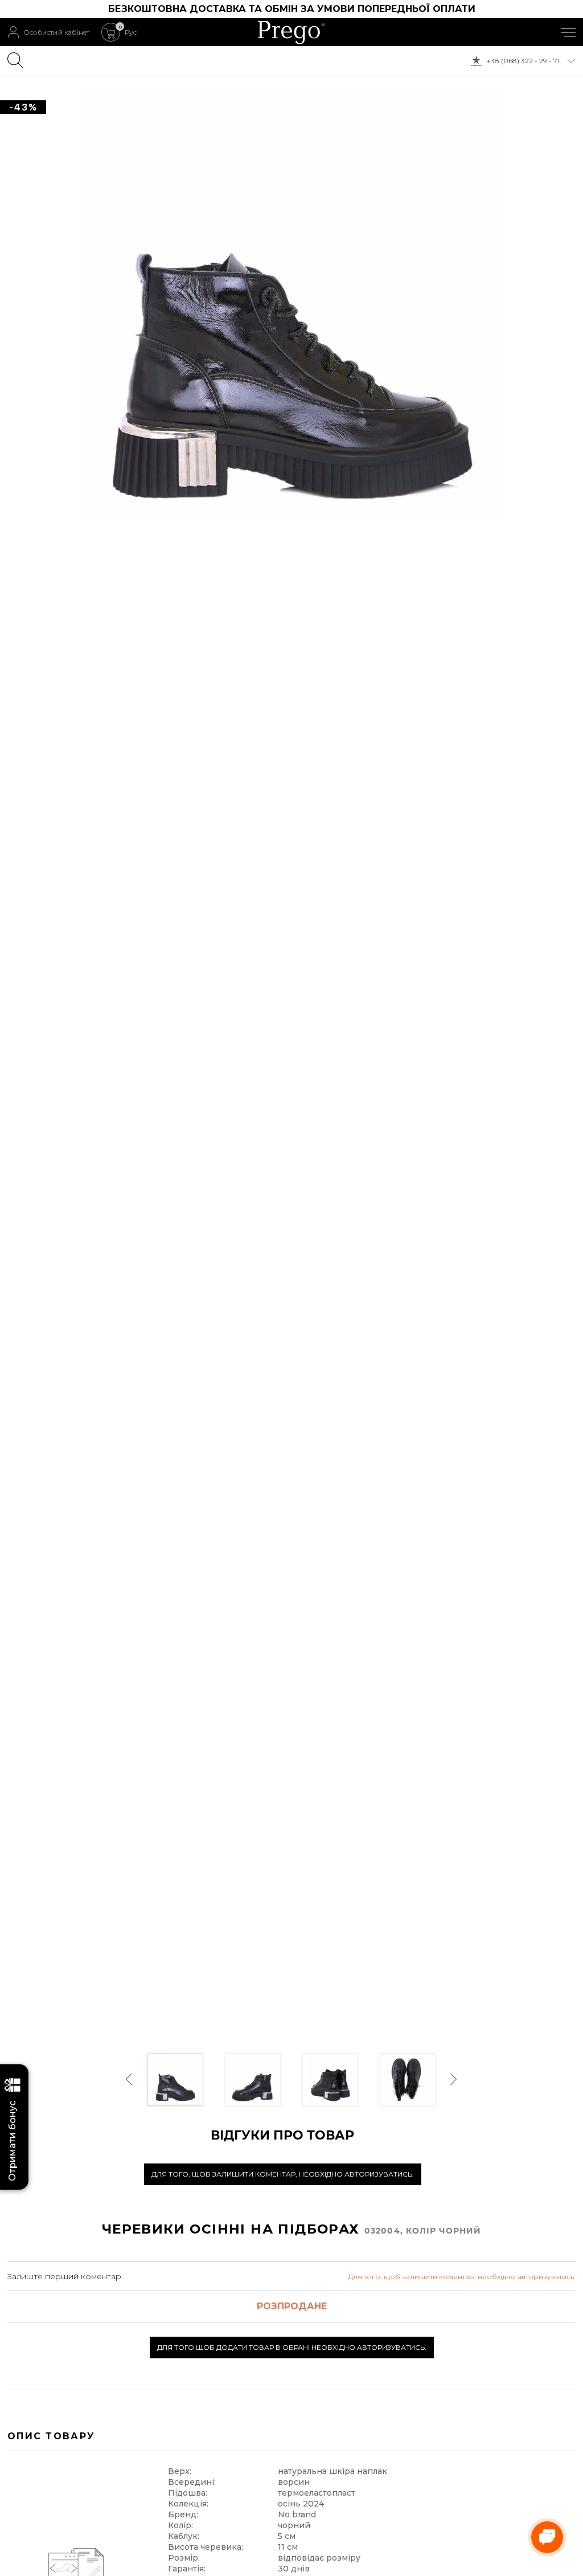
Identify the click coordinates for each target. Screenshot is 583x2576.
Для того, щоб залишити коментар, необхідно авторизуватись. (283, 2174)
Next (453, 2079)
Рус (131, 32)
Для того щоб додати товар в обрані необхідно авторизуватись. (292, 2347)
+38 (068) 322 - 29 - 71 (523, 61)
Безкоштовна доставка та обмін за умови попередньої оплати (292, 9)
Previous (130, 2079)
